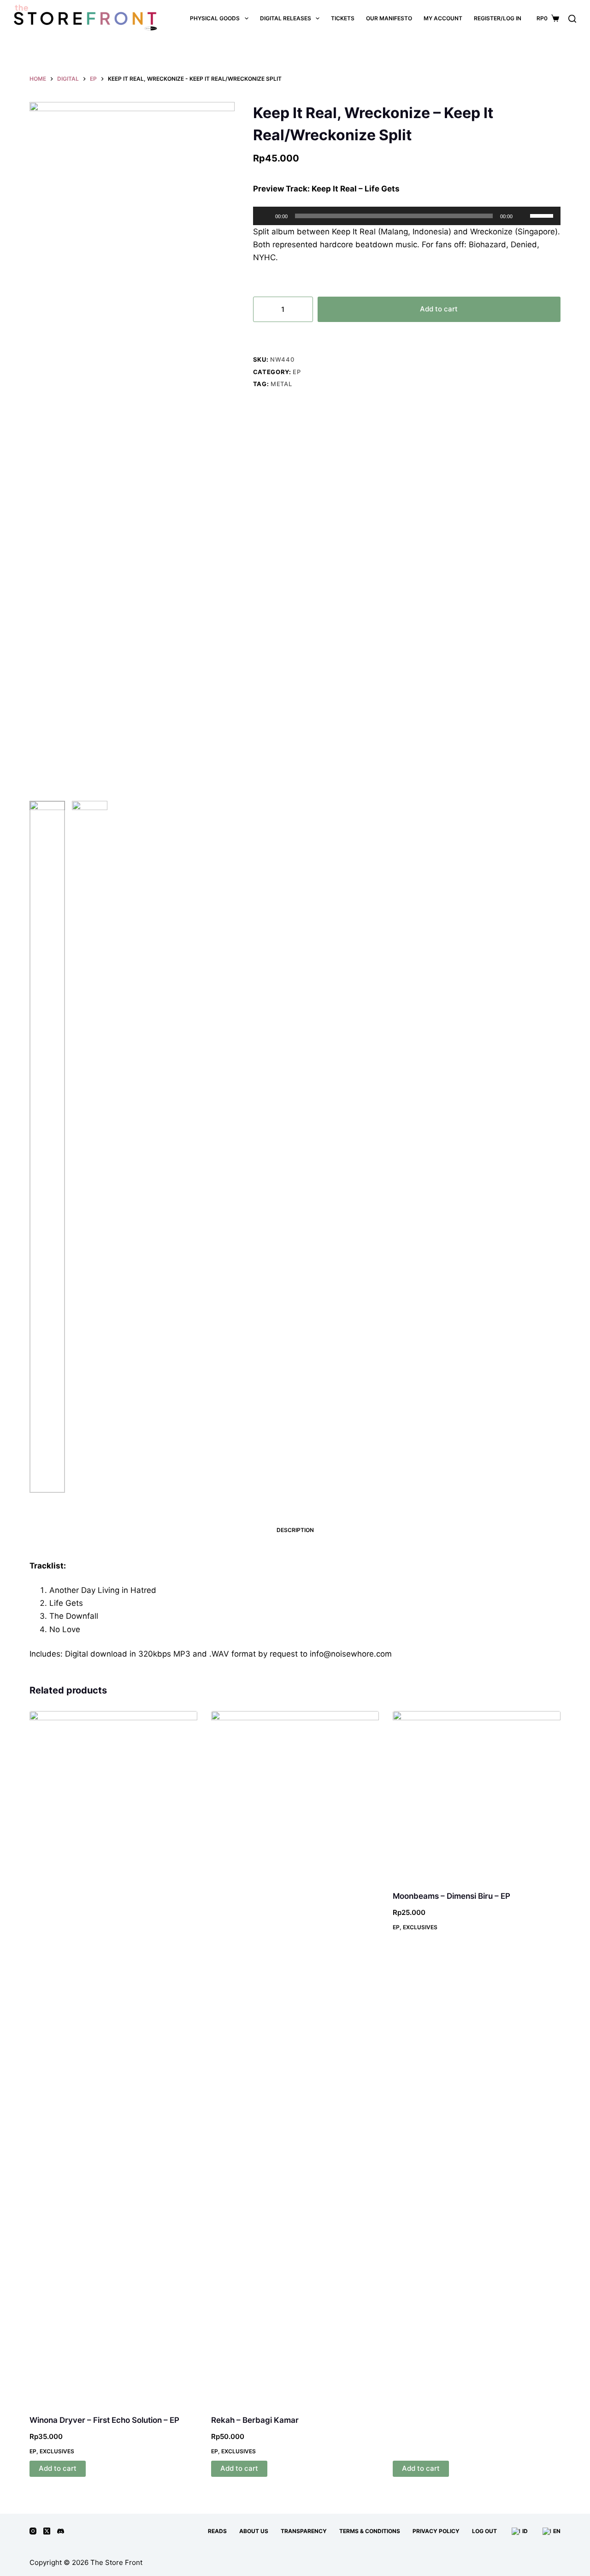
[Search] (572, 19)
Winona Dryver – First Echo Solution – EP (104, 2420)
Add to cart (439, 309)
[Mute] (523, 216)
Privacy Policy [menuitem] (436, 2531)
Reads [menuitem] (217, 2531)
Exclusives (57, 2451)
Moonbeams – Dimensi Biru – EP (451, 1896)
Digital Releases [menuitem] (286, 18)
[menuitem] (519, 2531)
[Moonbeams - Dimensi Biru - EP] (477, 1795)
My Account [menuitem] (443, 18)
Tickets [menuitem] (343, 18)
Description (295, 1530)
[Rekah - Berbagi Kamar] (295, 2057)
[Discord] (61, 2531)
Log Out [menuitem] (484, 2531)
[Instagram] (33, 2531)
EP (297, 372)
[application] (407, 216)
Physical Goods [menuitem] (215, 18)
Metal (281, 384)
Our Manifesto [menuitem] (389, 18)
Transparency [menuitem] (304, 2531)
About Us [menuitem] (254, 2531)
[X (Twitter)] (47, 2531)
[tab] (295, 1530)
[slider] (543, 215)
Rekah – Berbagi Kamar (255, 2420)
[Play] (265, 216)
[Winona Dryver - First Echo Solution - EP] (113, 2057)
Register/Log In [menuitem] (498, 18)
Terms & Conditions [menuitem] (370, 2531)
